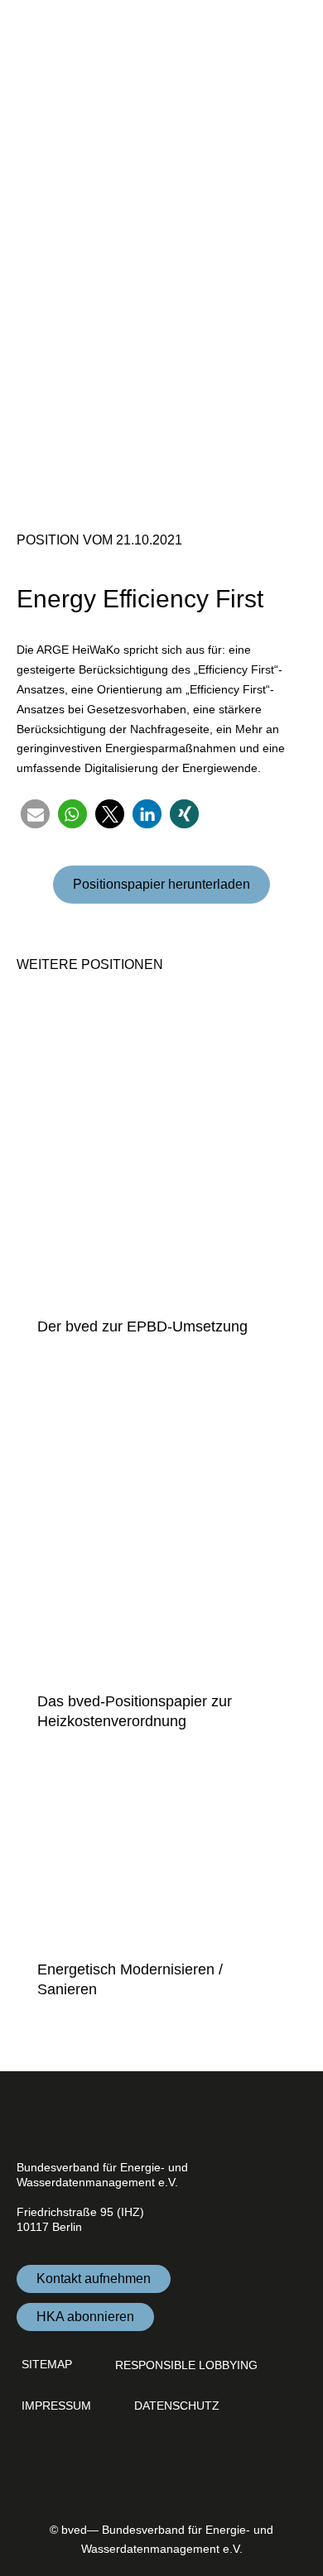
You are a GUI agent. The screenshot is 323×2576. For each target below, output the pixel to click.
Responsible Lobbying (186, 2365)
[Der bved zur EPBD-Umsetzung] (161, 1151)
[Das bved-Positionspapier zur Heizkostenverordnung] (161, 1526)
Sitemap (47, 2364)
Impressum (56, 2406)
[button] (35, 814)
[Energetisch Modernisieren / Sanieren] (161, 1858)
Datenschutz (177, 2406)
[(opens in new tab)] (286, 2482)
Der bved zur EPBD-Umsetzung (142, 1326)
